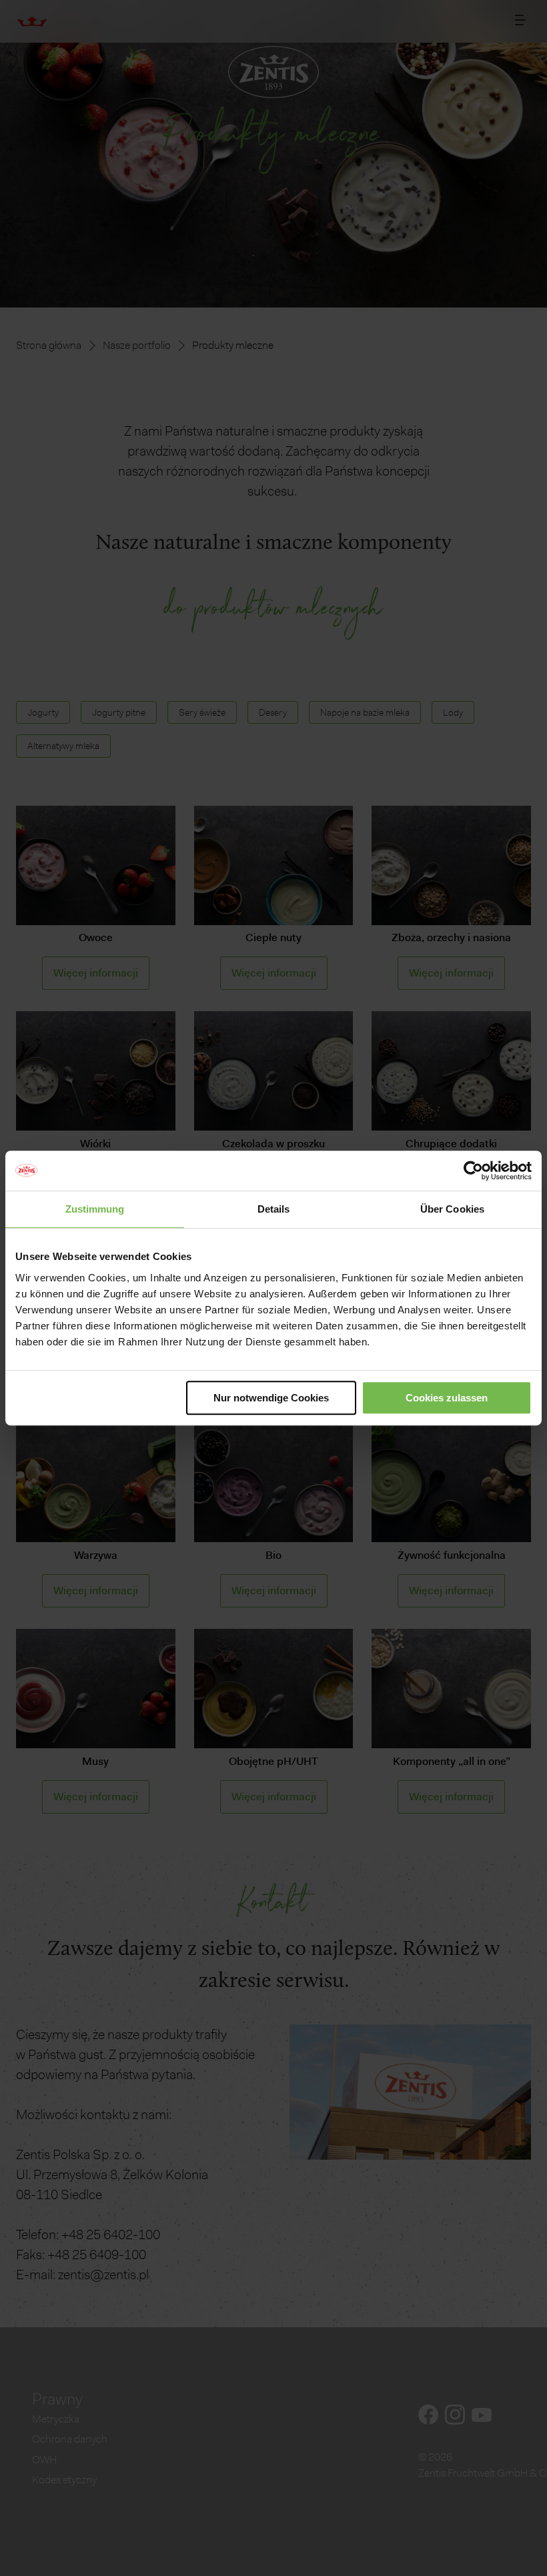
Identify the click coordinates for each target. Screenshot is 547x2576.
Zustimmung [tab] (95, 1209)
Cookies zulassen (447, 1398)
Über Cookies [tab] (452, 1209)
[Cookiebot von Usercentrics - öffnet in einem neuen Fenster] (473, 1171)
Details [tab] (274, 1209)
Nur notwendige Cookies (271, 1398)
